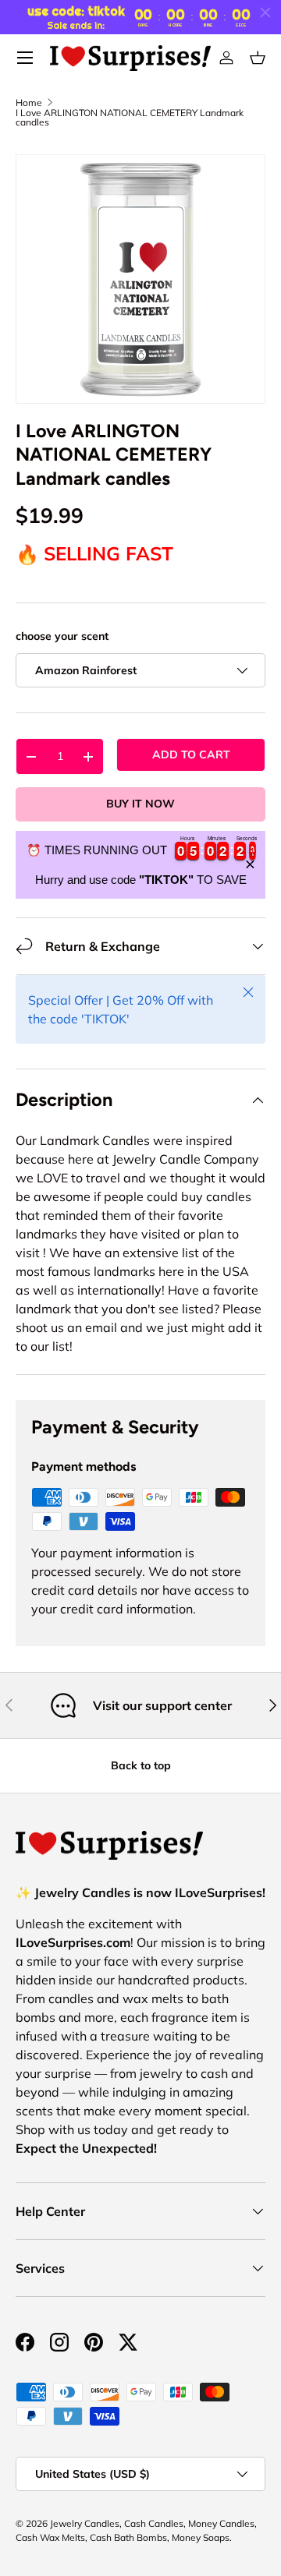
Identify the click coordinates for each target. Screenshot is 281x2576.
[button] (258, 58)
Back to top (141, 1765)
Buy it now (140, 804)
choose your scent (62, 636)
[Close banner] (250, 865)
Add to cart (191, 754)
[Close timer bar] (265, 12)
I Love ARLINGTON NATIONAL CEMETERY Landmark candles (130, 118)
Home (29, 103)
